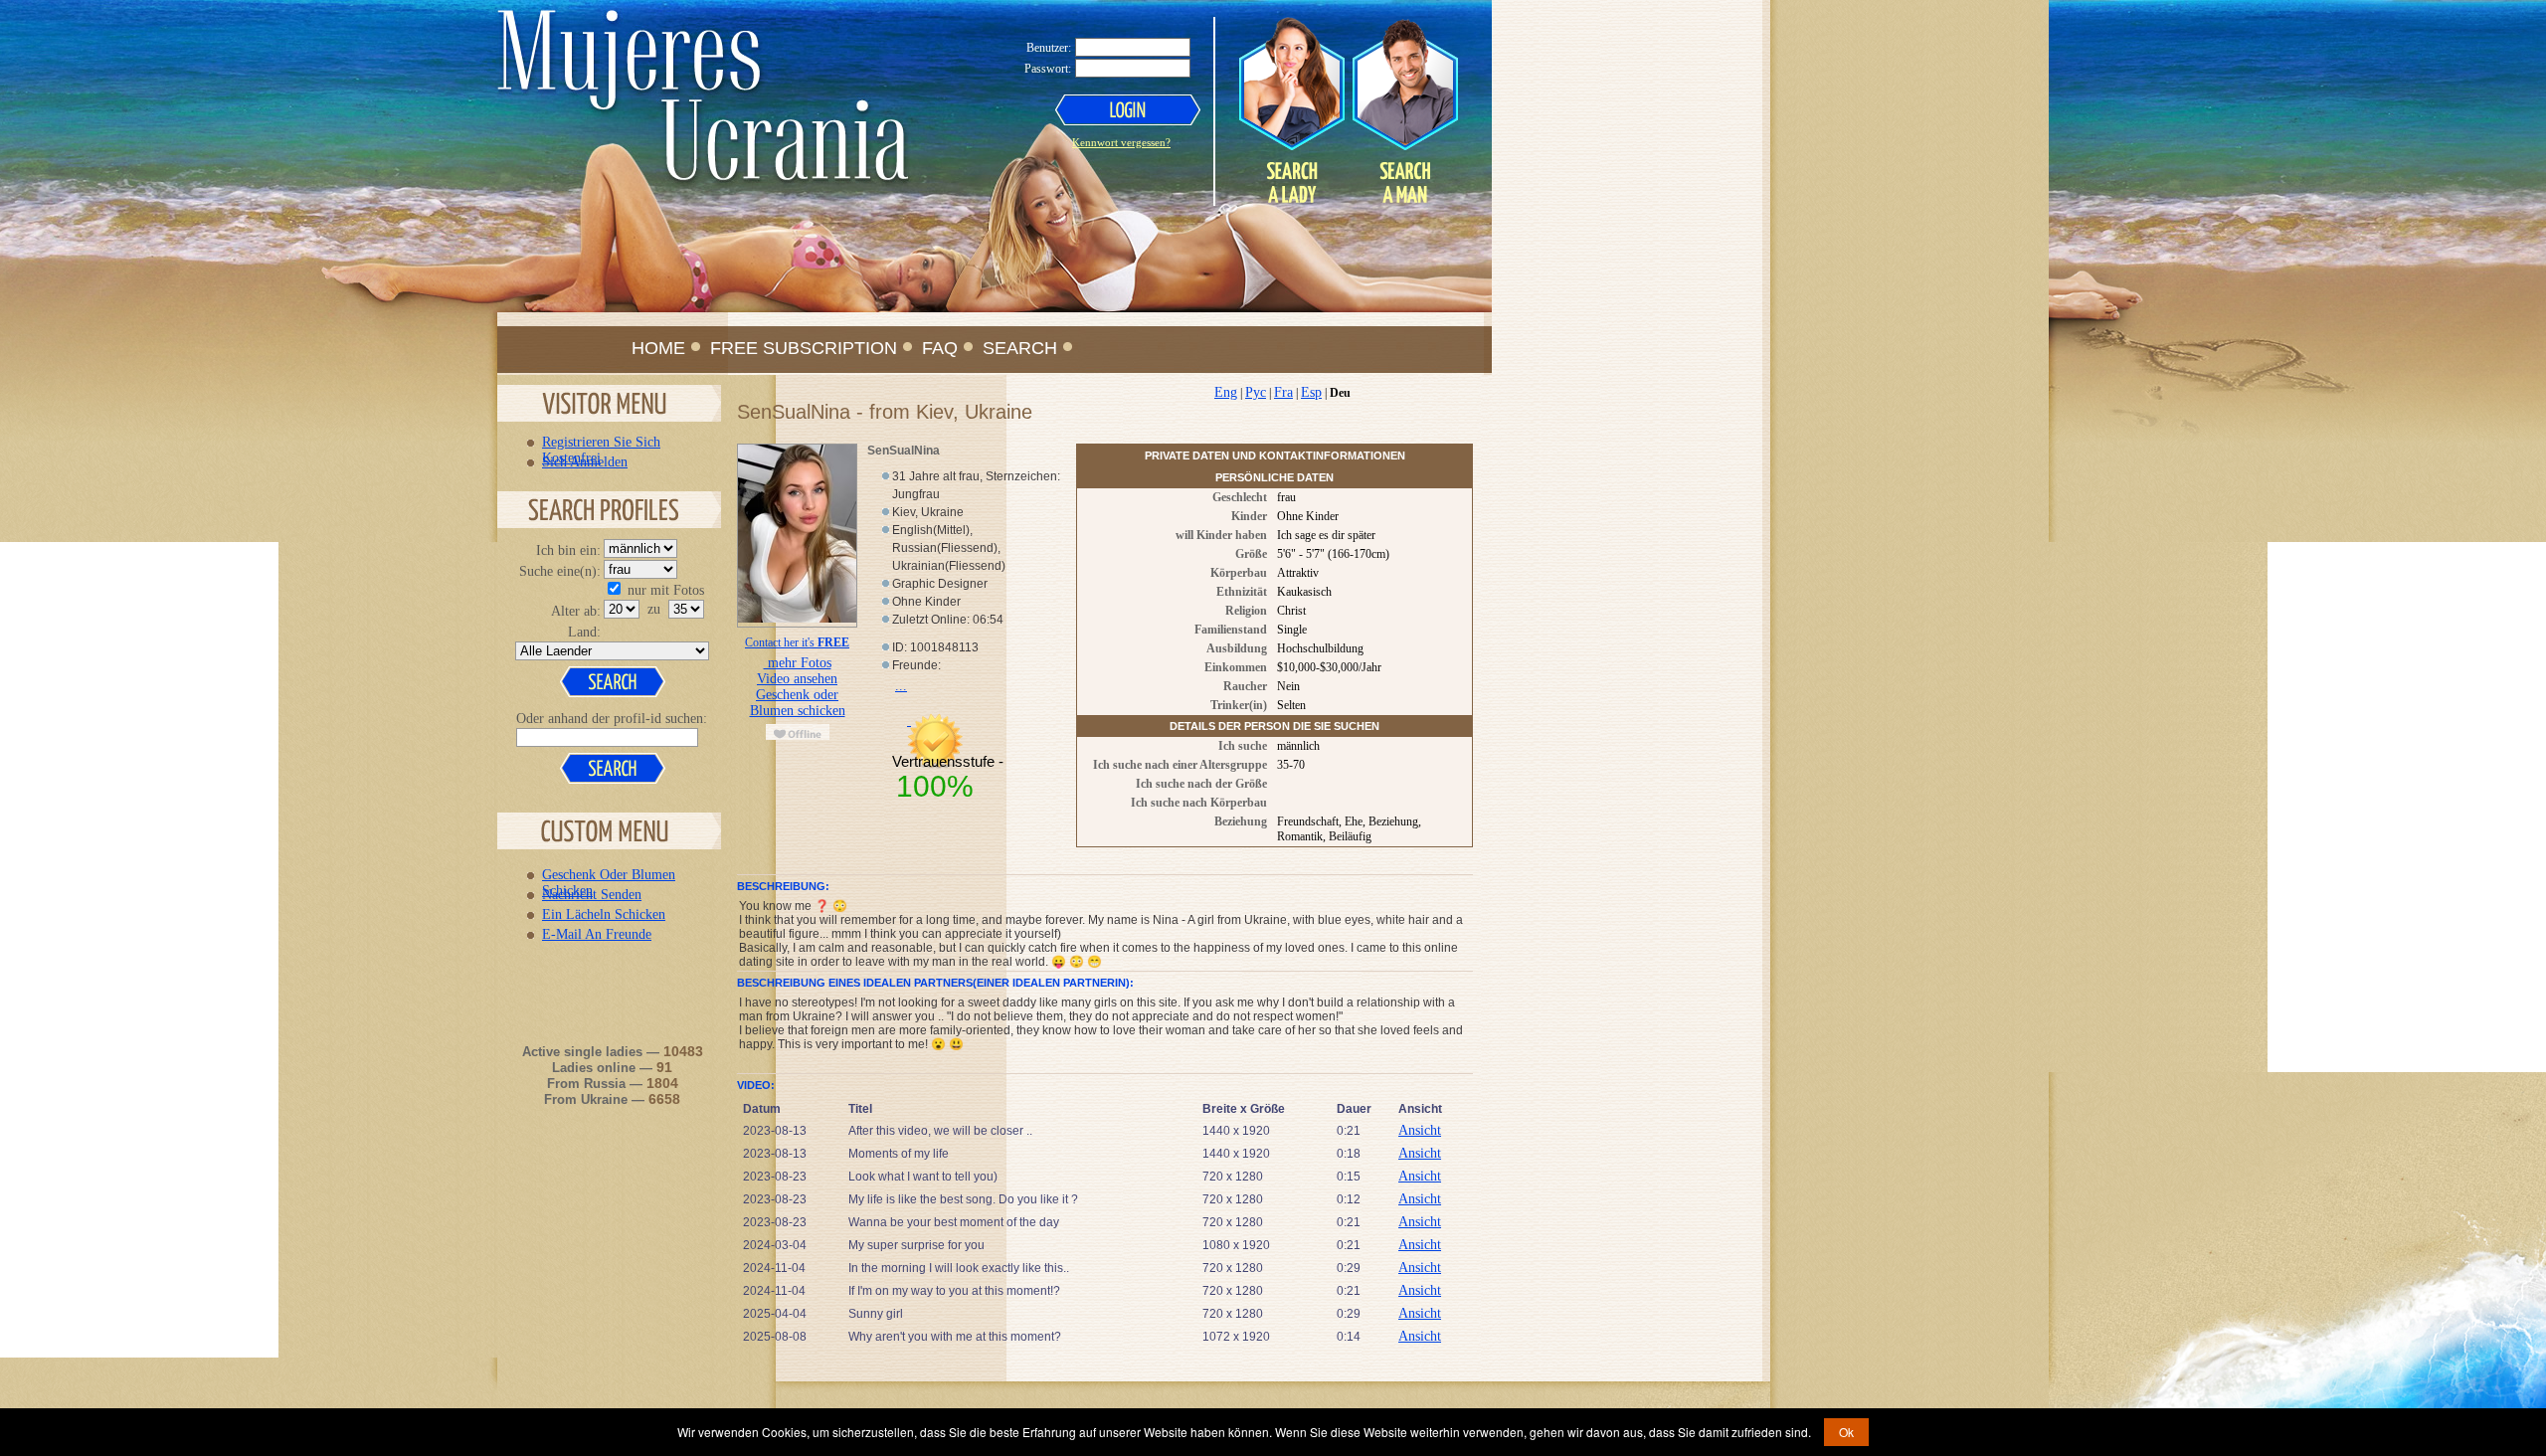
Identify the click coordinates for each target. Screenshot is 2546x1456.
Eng (1226, 392)
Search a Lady (1292, 110)
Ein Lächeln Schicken (604, 914)
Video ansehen (797, 679)
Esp (1311, 392)
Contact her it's (797, 642)
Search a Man (1404, 110)
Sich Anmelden (585, 461)
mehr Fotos (798, 663)
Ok (1846, 1432)
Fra (1283, 392)
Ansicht (1420, 1130)
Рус (1256, 392)
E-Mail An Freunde (597, 934)
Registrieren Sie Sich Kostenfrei (601, 442)
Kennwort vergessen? (1121, 142)
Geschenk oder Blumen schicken (798, 703)
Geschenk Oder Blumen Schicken (609, 874)
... (901, 686)
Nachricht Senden (592, 894)
